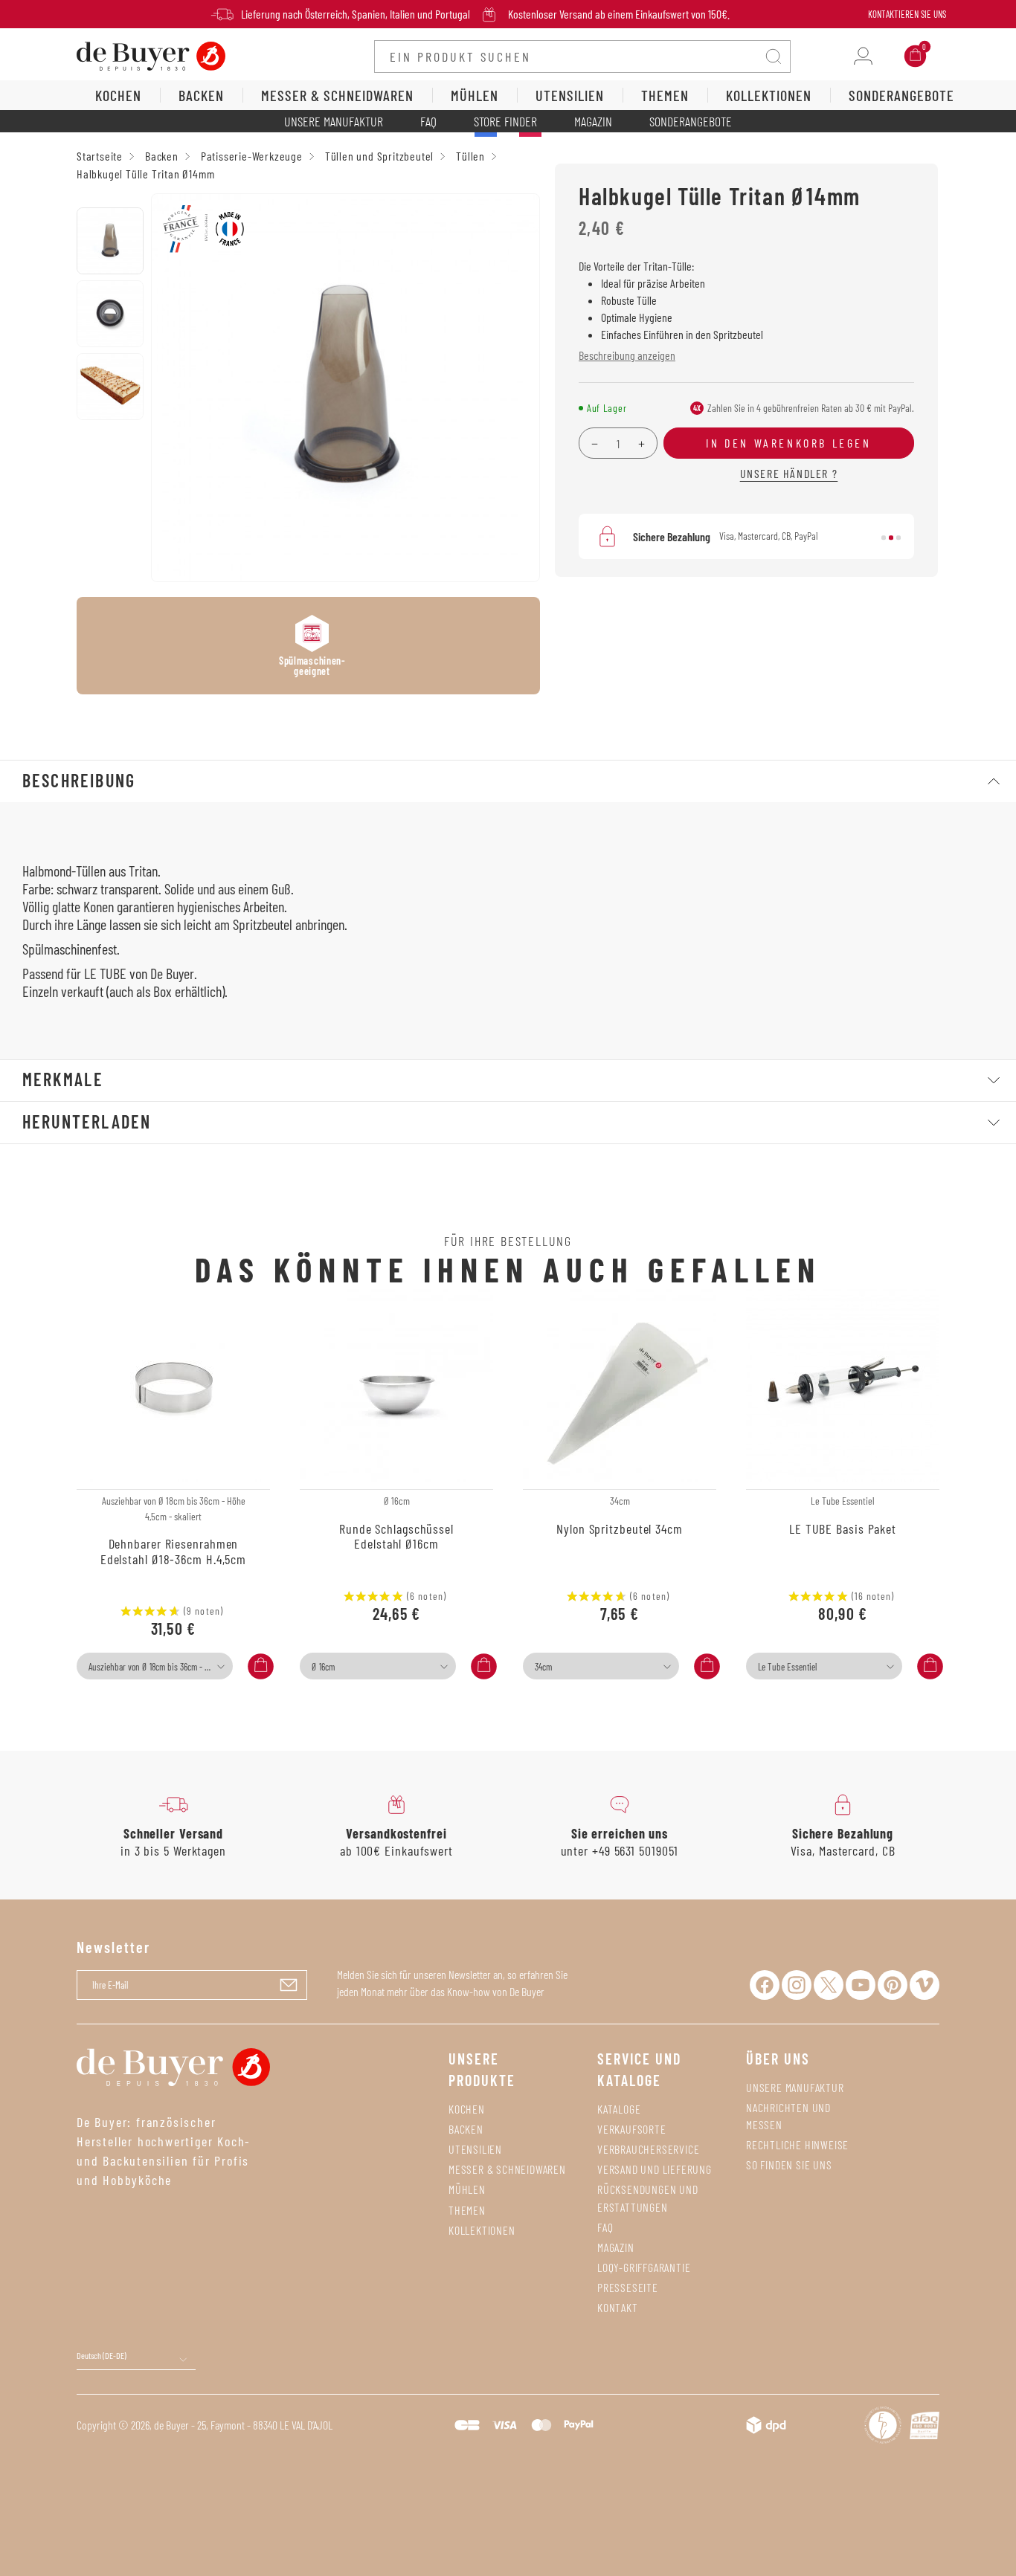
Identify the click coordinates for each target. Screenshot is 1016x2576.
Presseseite (628, 2287)
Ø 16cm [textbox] (323, 1667)
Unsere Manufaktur (334, 121)
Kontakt (618, 2307)
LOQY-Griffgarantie (644, 2267)
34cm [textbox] (543, 1667)
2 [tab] (891, 538)
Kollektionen (482, 2230)
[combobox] (155, 1666)
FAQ (428, 121)
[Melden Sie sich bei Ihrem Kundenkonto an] (863, 56)
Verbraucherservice (648, 2149)
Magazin (593, 121)
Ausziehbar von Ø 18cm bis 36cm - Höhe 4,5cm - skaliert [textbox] (159, 1667)
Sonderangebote (691, 121)
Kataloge (619, 2109)
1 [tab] (884, 538)
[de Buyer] (151, 55)
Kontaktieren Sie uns (907, 14)
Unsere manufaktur (795, 2087)
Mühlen (467, 2189)
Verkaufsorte (632, 2129)
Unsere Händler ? (789, 473)
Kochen (467, 2109)
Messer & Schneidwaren (507, 2169)
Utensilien (475, 2149)
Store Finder (505, 121)
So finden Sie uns (789, 2165)
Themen (467, 2210)
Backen (466, 2129)
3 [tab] (898, 538)
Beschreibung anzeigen (627, 355)
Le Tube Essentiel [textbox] (787, 1667)
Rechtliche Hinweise (797, 2144)
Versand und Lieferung (655, 2169)
